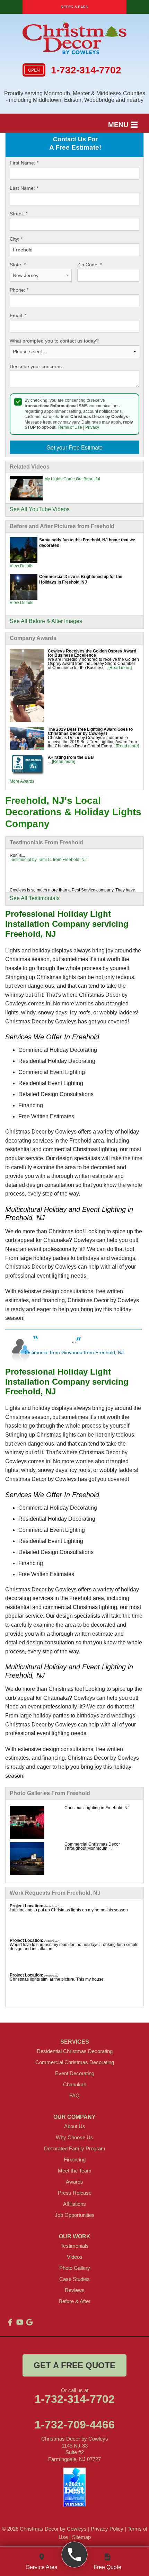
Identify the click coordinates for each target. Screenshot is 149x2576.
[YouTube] (20, 2322)
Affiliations (74, 2204)
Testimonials (75, 2246)
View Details (21, 566)
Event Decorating (75, 2073)
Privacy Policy (107, 2529)
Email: (18, 316)
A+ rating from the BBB (71, 757)
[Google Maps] (29, 2322)
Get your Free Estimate (74, 447)
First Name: (24, 163)
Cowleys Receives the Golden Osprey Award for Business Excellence (92, 653)
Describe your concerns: (36, 366)
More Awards (22, 781)
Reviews (75, 2290)
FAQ (74, 2095)
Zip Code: (90, 265)
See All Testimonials (35, 898)
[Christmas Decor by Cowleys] (75, 2555)
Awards (74, 2182)
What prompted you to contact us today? (54, 341)
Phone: (19, 290)
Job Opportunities (75, 2215)
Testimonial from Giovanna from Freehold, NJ (74, 1352)
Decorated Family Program (75, 2148)
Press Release (75, 2193)
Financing (75, 2160)
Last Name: (24, 188)
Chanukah (75, 2084)
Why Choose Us (74, 2137)
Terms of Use (70, 427)
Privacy (92, 427)
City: (16, 239)
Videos (75, 2257)
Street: (19, 214)
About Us (75, 2126)
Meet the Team (75, 2171)
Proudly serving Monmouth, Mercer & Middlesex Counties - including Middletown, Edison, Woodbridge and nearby (75, 97)
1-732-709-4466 (75, 2425)
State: (18, 265)
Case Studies (74, 2279)
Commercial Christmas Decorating (75, 2062)
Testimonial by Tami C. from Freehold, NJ (48, 860)
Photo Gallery (75, 2268)
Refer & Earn (74, 7)
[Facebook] (10, 2322)
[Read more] (120, 668)
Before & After (75, 2301)
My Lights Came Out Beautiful (72, 479)
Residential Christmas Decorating (75, 2051)
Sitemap (81, 2537)
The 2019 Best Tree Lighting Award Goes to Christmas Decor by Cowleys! (90, 731)
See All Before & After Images (46, 621)
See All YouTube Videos (40, 509)
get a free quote (74, 2365)
